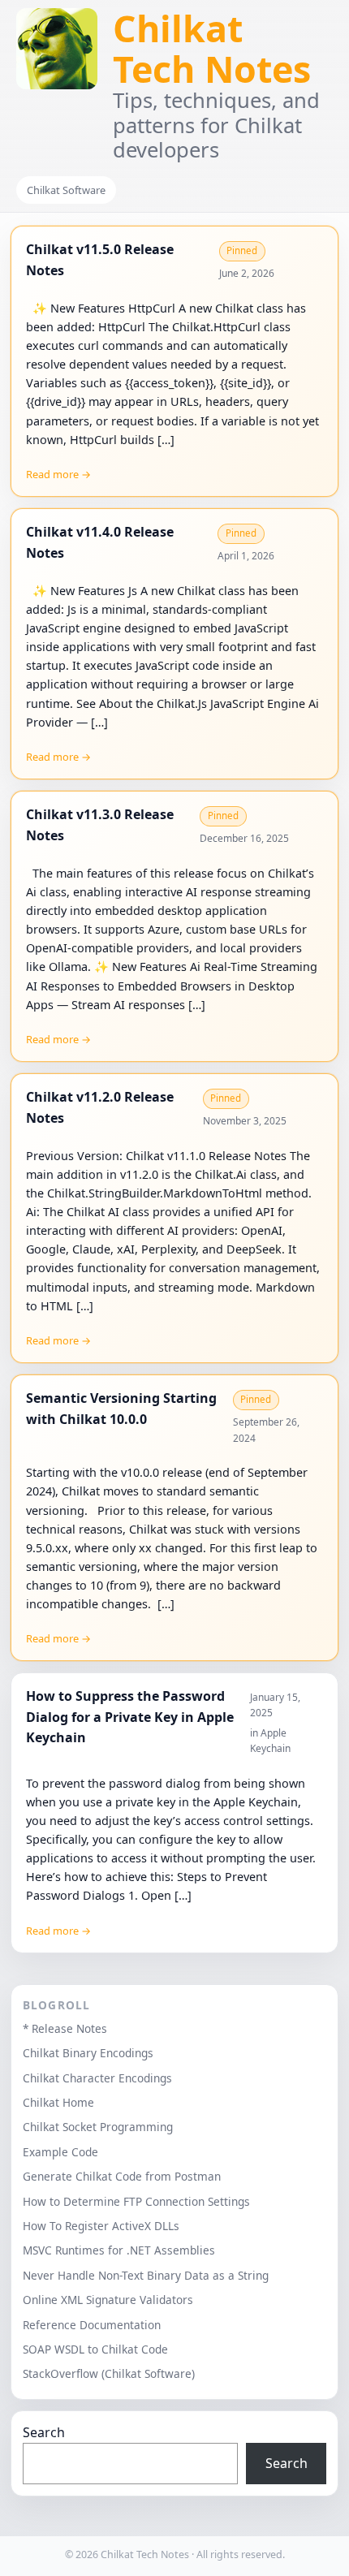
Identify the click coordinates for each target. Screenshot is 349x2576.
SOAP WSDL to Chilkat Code (95, 2349)
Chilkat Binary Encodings (88, 2053)
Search (44, 2432)
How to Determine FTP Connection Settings (136, 2201)
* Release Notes (65, 2028)
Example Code (60, 2152)
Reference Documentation (92, 2325)
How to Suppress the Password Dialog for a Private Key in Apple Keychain (130, 1717)
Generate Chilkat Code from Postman (122, 2176)
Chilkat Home (58, 2102)
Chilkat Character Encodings (97, 2078)
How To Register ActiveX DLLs (101, 2226)
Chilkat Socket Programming (98, 2127)
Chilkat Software (66, 190)
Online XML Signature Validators (108, 2300)
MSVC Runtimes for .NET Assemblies (119, 2250)
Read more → (58, 474)
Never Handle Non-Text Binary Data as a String (146, 2275)
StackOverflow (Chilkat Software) (109, 2373)
